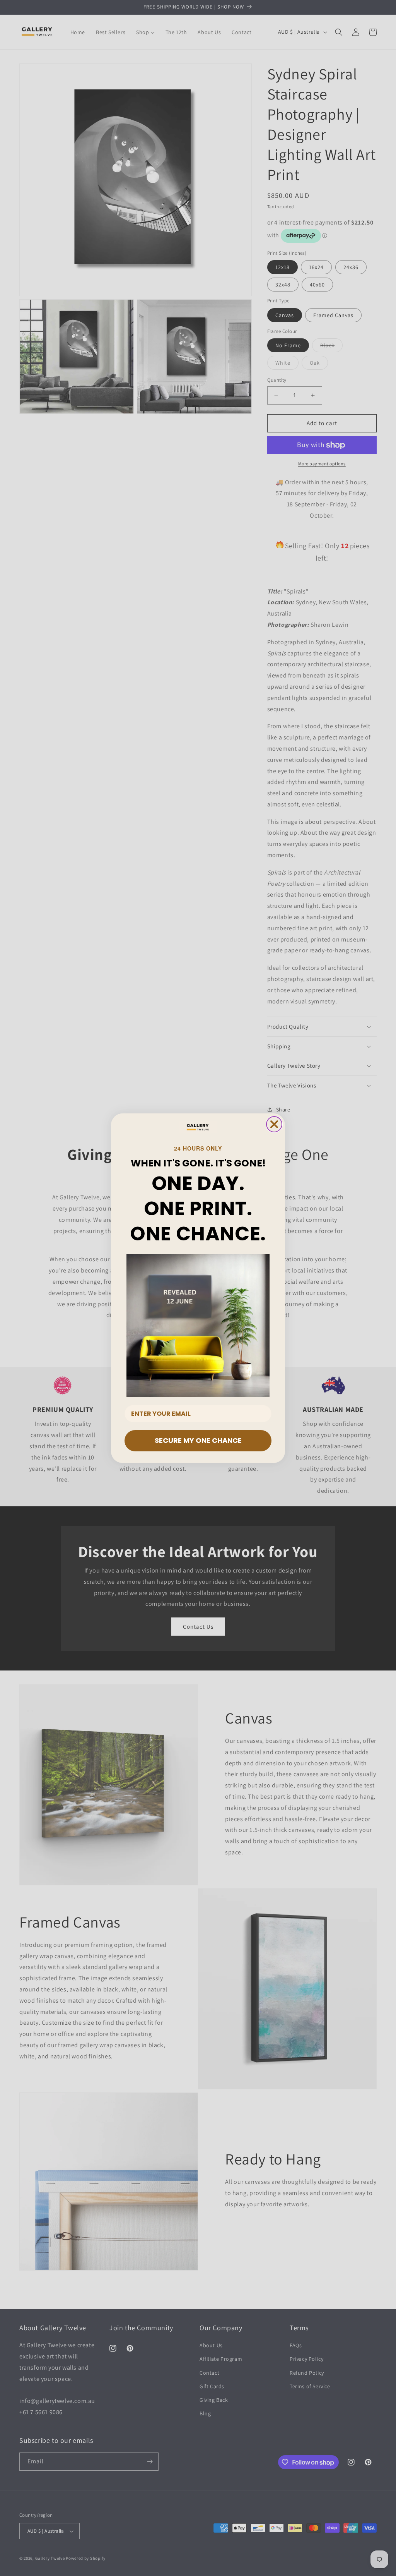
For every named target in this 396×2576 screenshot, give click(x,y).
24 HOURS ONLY (198, 1148)
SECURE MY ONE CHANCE (198, 1440)
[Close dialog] (274, 1124)
